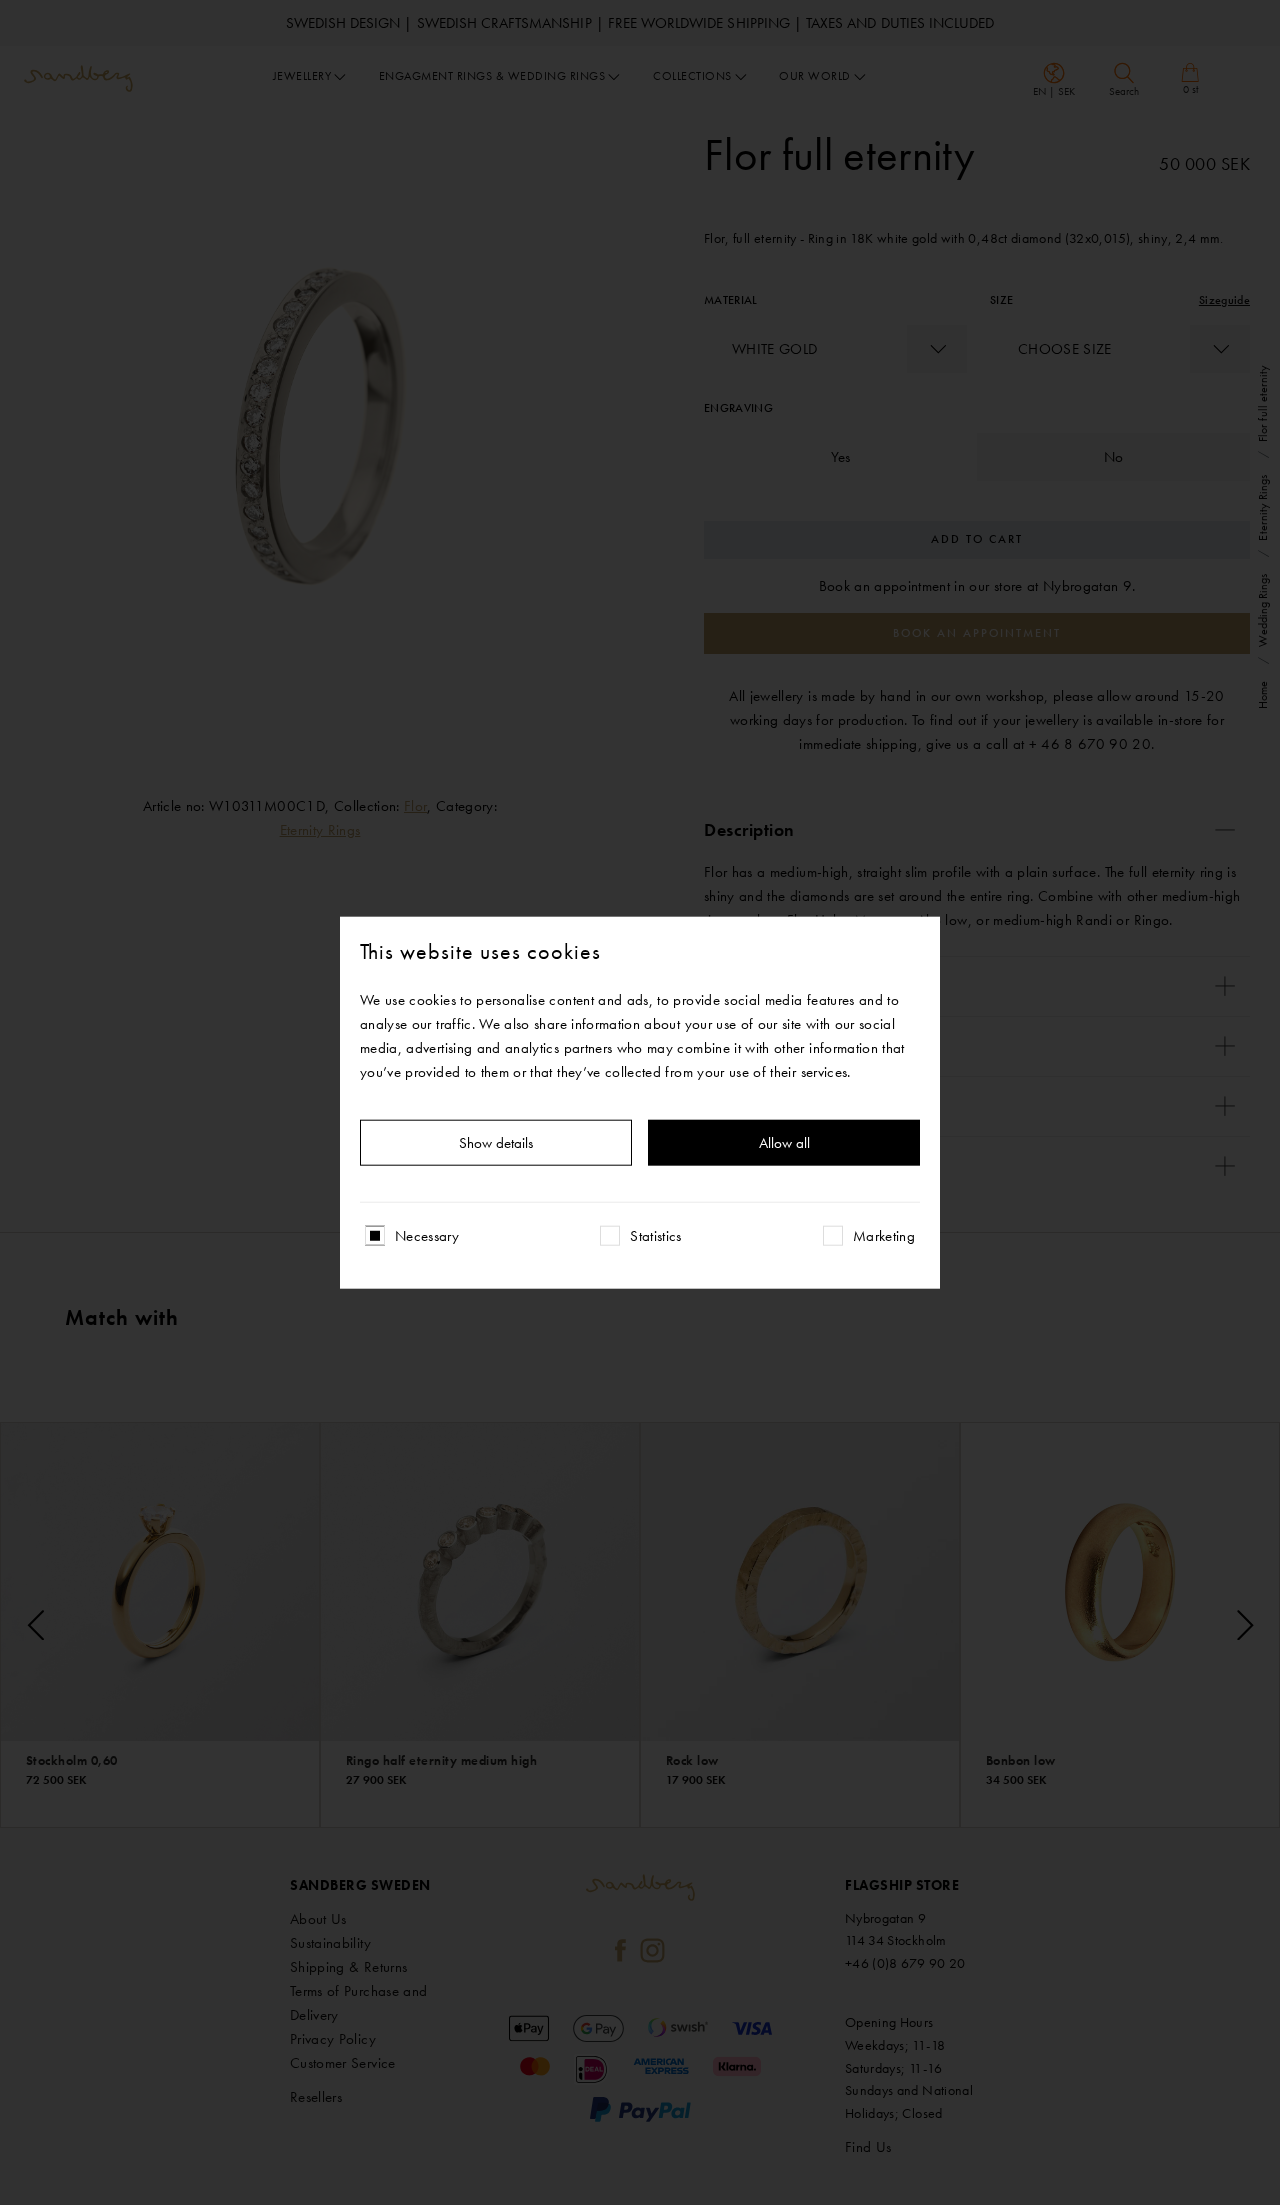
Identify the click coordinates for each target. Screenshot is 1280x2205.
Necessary (427, 1236)
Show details (496, 1143)
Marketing (884, 1236)
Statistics (656, 1236)
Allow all (784, 1143)
